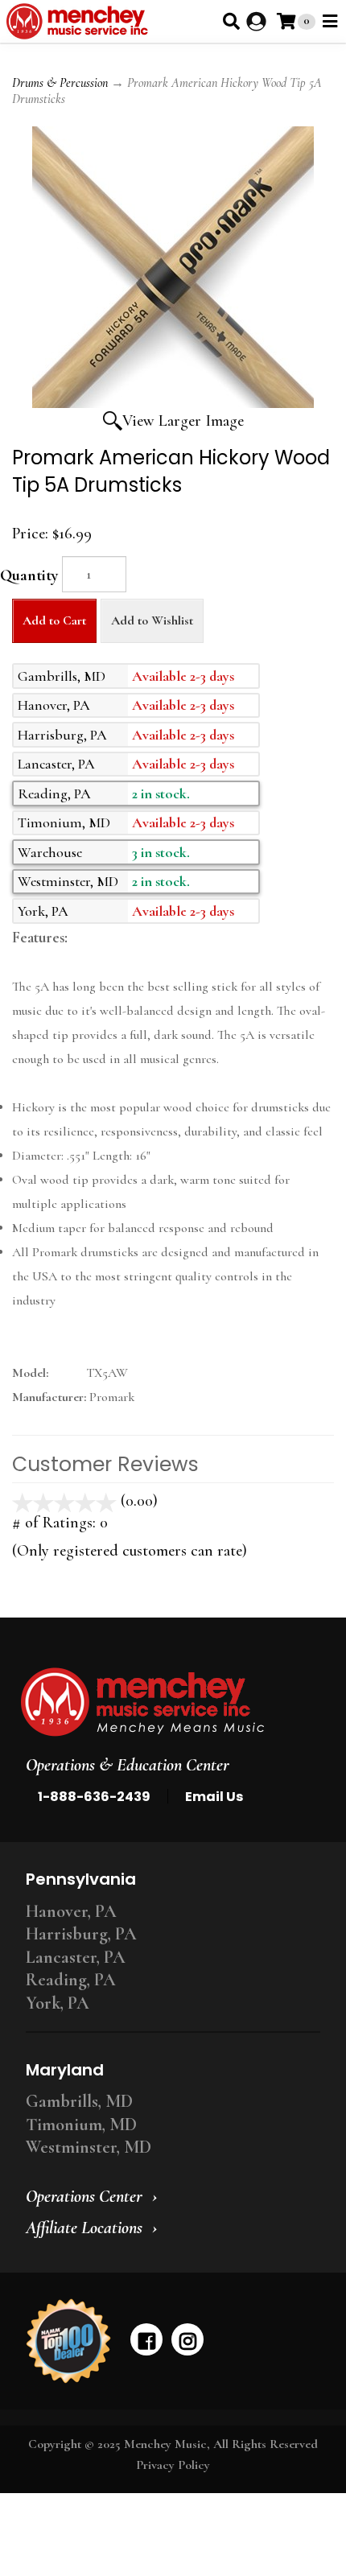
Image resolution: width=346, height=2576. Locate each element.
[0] (286, 21)
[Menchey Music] (168, 1702)
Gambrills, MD (79, 2101)
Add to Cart (54, 620)
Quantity (29, 575)
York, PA (58, 2003)
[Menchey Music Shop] (80, 21)
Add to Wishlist (152, 620)
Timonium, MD (81, 2125)
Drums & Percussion (60, 83)
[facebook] (146, 2339)
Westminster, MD (89, 2147)
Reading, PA (71, 1980)
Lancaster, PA (76, 1957)
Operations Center (84, 2196)
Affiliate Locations (84, 2228)
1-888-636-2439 (94, 1797)
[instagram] (187, 2339)
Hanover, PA (71, 1911)
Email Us (214, 1797)
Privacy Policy (173, 2465)
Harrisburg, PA (81, 1934)
